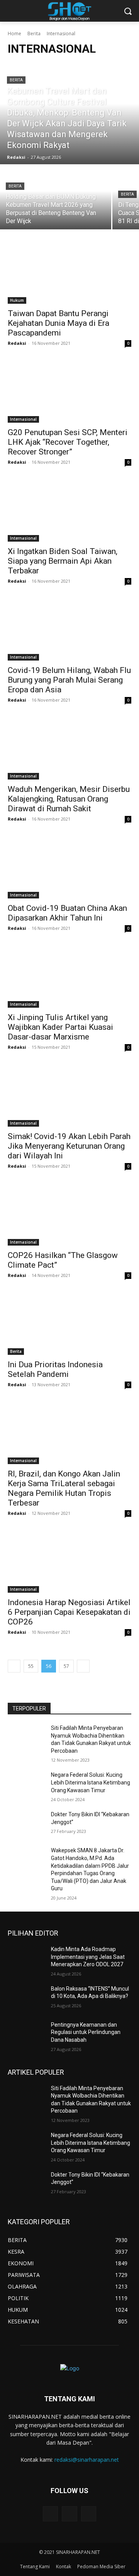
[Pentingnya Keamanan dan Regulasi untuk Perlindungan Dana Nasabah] (26, 2034)
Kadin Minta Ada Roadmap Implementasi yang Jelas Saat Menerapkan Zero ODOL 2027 (88, 1957)
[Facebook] (69, 2514)
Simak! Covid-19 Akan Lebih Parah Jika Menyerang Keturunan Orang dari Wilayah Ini (69, 1146)
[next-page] (83, 1666)
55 (31, 1666)
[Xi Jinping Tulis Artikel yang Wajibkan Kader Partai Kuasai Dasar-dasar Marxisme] (69, 977)
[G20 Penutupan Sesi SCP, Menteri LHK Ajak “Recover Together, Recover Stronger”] (69, 392)
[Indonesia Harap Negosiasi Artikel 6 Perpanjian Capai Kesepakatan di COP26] (69, 1562)
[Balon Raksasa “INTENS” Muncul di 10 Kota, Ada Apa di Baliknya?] (26, 1998)
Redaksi (17, 343)
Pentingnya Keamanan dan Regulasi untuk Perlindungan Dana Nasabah (86, 2032)
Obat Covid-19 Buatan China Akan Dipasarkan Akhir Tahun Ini (67, 913)
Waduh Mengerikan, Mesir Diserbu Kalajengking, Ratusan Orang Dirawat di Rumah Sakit (69, 799)
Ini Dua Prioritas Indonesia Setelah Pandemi (55, 1369)
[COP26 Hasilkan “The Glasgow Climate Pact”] (69, 1215)
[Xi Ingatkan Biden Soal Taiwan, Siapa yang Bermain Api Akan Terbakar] (69, 511)
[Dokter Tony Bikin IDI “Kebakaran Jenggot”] (26, 1824)
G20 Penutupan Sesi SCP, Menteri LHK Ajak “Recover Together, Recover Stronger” (68, 442)
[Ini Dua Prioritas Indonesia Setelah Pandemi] (69, 1324)
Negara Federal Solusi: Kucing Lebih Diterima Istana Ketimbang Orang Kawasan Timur (91, 1782)
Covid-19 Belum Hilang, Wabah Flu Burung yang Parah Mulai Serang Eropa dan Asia (69, 680)
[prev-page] (14, 1666)
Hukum (17, 300)
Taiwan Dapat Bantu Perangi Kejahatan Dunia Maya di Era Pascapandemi (58, 323)
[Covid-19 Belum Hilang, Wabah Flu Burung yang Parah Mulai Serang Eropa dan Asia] (69, 630)
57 (66, 1666)
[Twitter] (50, 2514)
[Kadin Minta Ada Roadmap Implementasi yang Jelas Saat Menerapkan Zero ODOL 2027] (26, 1959)
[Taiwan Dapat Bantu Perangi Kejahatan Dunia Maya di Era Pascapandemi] (69, 273)
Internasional (23, 419)
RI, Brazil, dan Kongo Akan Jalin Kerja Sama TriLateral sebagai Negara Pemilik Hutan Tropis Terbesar (64, 1488)
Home (14, 34)
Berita (34, 34)
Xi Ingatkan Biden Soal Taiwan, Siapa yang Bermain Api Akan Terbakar (63, 561)
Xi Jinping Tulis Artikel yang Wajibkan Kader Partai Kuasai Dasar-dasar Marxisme (60, 1027)
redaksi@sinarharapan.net (87, 2460)
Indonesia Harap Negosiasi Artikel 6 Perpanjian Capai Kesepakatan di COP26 (69, 1612)
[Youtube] (89, 2514)
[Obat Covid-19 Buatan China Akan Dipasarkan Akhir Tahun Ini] (69, 867)
